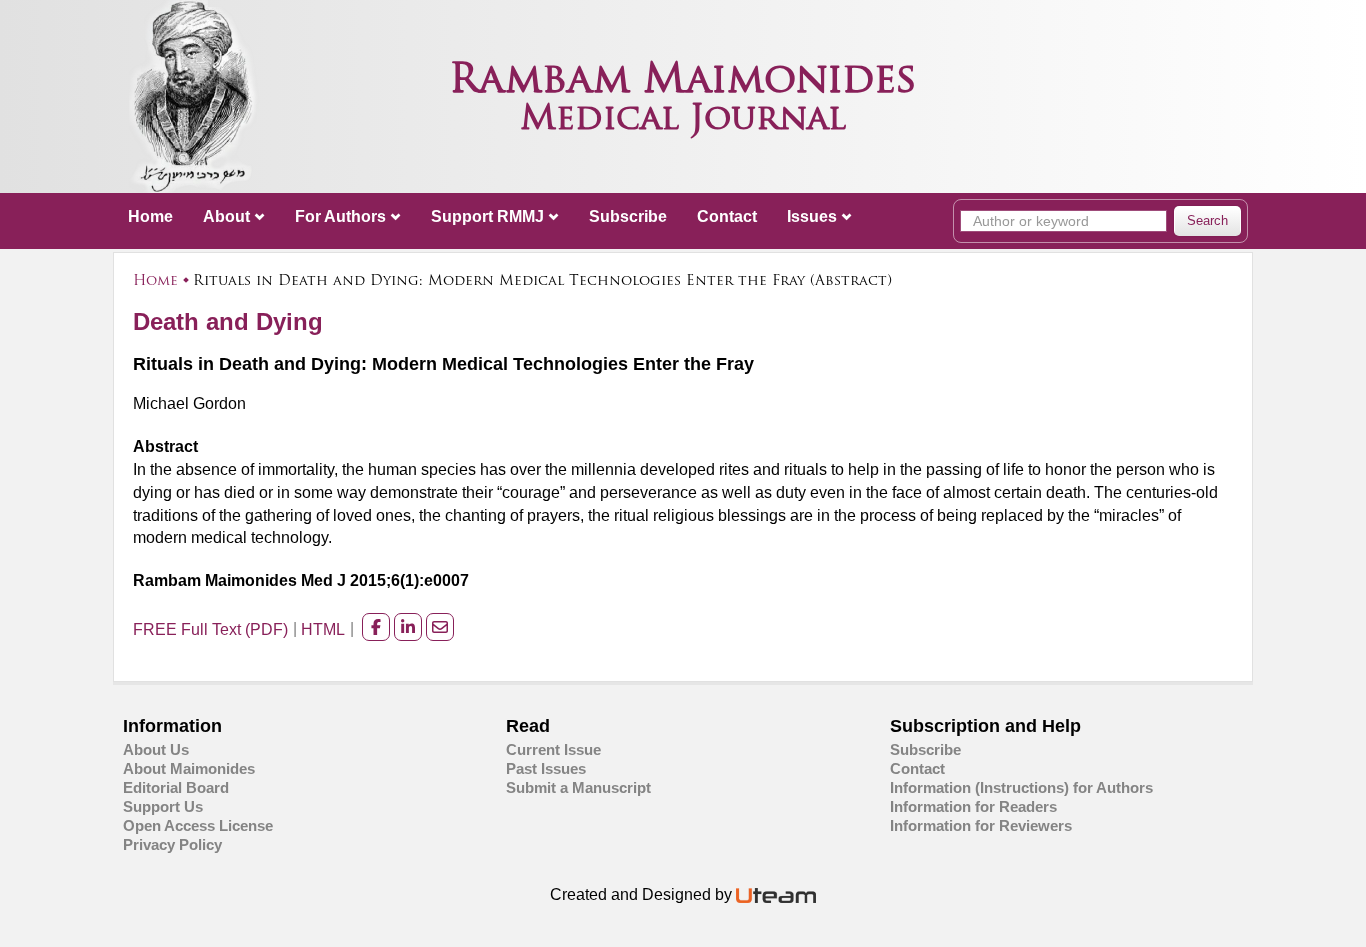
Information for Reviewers (981, 825)
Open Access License (198, 825)
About (226, 216)
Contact (727, 216)
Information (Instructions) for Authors (1021, 787)
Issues (812, 216)
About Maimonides (189, 768)
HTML (323, 629)
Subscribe (628, 216)
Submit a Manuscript (578, 787)
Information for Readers (973, 806)
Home (150, 216)
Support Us (163, 806)
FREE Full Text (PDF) (210, 629)
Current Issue (553, 749)
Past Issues (546, 768)
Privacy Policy (172, 844)
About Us (156, 749)
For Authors (340, 216)
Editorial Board (176, 787)
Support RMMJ (487, 216)
